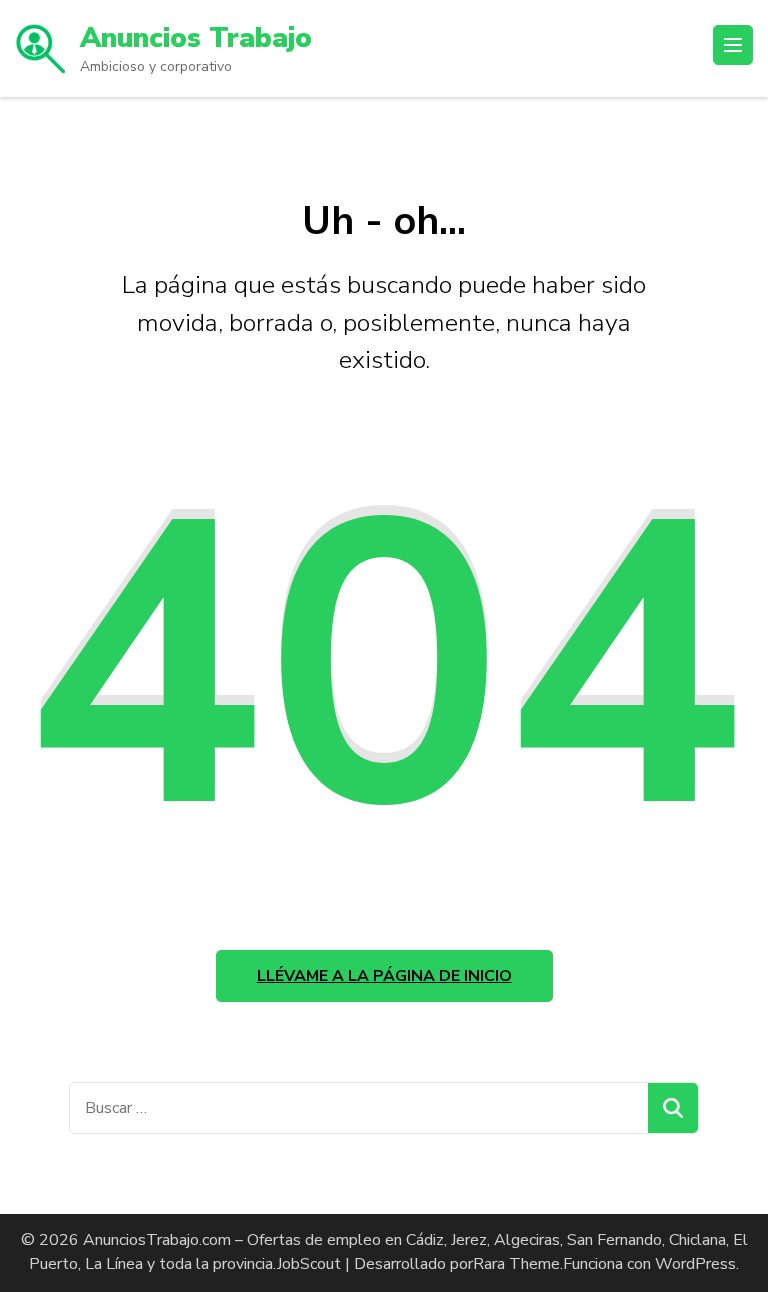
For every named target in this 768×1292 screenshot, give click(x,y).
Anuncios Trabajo (196, 38)
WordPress (695, 1264)
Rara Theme (516, 1264)
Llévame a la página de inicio (384, 976)
